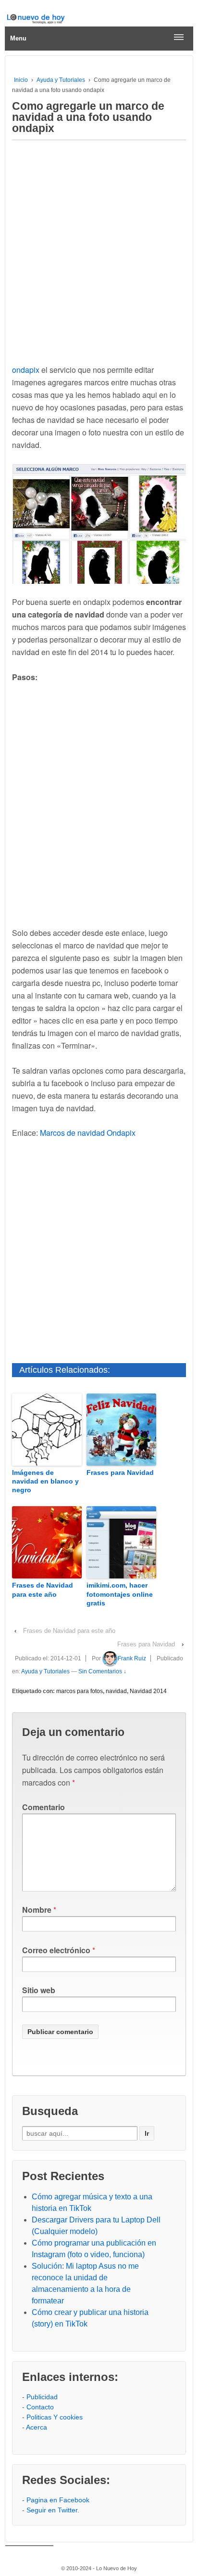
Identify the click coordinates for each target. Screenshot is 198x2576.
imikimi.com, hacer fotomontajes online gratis (120, 1594)
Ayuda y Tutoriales (61, 80)
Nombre (37, 1910)
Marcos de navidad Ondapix (88, 1133)
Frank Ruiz (132, 1658)
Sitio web (39, 1990)
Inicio (21, 80)
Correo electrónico (56, 1950)
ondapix (26, 370)
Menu (18, 38)
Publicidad (42, 2397)
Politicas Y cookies (55, 2417)
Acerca (37, 2427)
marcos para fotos (80, 1691)
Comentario (43, 1807)
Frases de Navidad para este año (43, 1590)
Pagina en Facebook (58, 2500)
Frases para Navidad (120, 1472)
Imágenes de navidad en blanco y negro (45, 1481)
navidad (116, 1691)
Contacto (40, 2407)
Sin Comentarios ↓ (102, 1671)
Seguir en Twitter (52, 2510)
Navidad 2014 (148, 1691)
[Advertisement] (99, 250)
